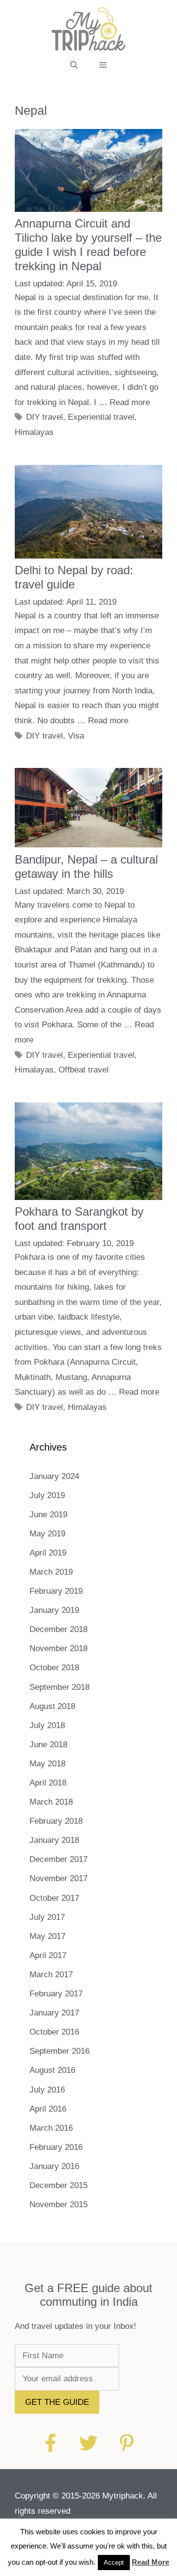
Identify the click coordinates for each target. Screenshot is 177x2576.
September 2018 (59, 1687)
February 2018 (56, 1821)
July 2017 (47, 1917)
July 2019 (47, 1495)
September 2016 (59, 2051)
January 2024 (54, 1476)
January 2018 (54, 1840)
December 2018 (59, 1629)
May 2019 (47, 1534)
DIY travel (44, 417)
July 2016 (47, 2090)
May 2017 (47, 1936)
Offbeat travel (84, 1070)
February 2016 (56, 2147)
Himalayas (34, 432)
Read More (150, 2562)
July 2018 (47, 1725)
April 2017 (48, 1955)
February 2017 (56, 1994)
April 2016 (48, 2109)
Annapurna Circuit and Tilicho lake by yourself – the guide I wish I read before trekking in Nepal (88, 244)
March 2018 (51, 1802)
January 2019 (54, 1610)
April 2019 (48, 1553)
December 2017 (59, 1859)
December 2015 (59, 2185)
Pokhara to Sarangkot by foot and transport (79, 1219)
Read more (130, 402)
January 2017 (54, 2013)
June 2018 (48, 1745)
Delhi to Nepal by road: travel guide (74, 577)
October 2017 (54, 1898)
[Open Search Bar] (74, 65)
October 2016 (54, 2032)
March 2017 (51, 1975)
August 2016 (52, 2070)
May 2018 (47, 1764)
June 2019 (48, 1515)
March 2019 (51, 1572)
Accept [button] (114, 2563)
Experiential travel (101, 417)
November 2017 (59, 1878)
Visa (76, 736)
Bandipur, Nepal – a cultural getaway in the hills (86, 867)
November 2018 (59, 1648)
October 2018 (54, 1668)
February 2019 (56, 1591)
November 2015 (59, 2205)
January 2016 (54, 2166)
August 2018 (52, 1706)
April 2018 (48, 1783)
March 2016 (51, 2128)
